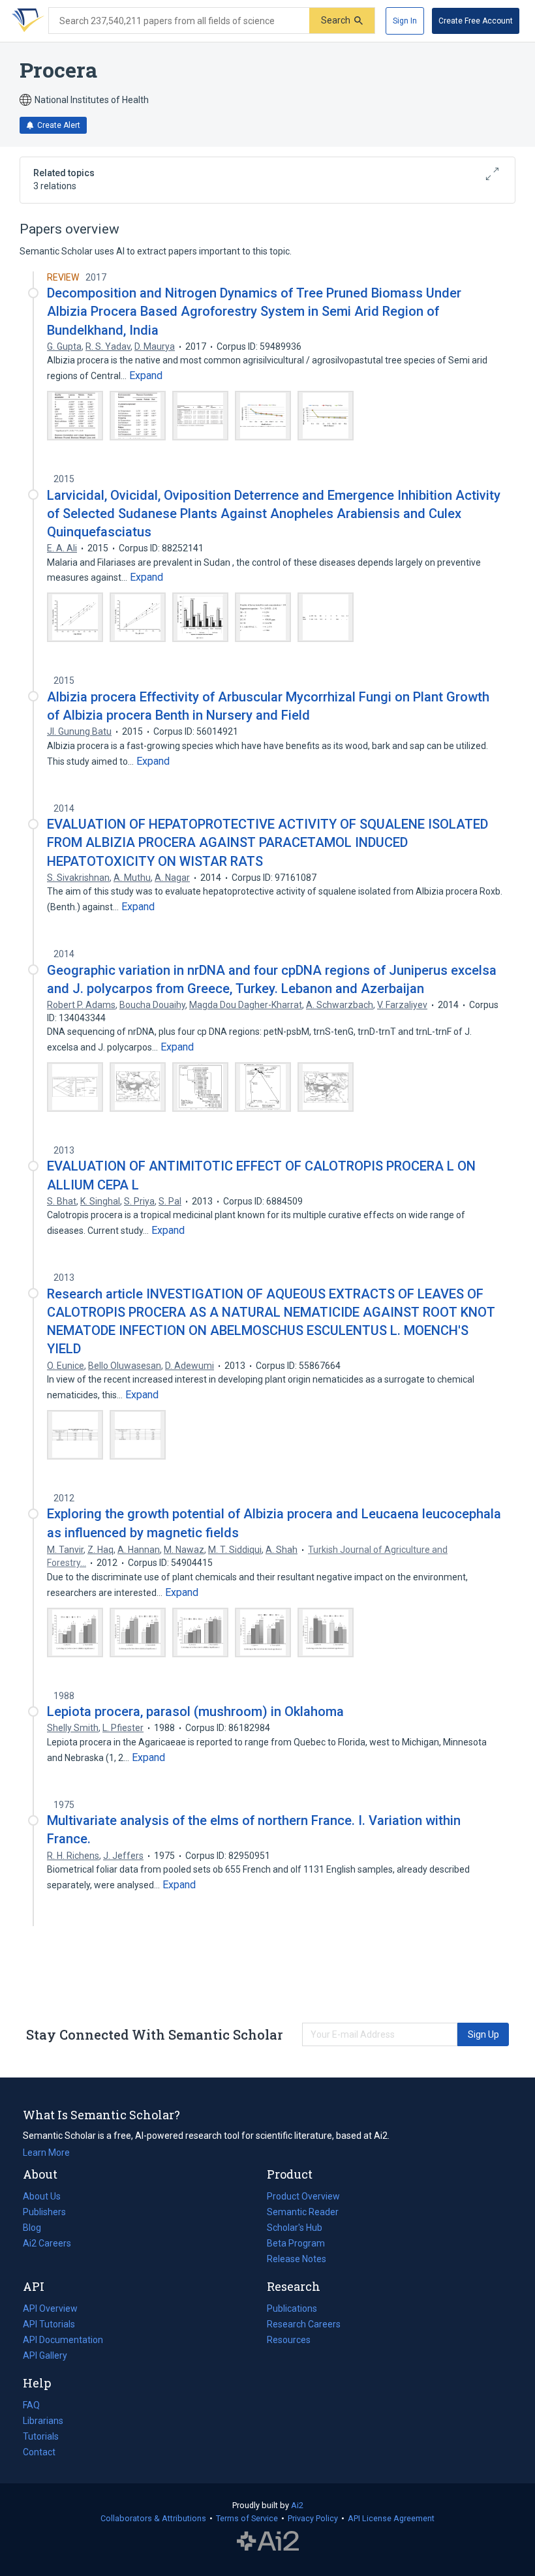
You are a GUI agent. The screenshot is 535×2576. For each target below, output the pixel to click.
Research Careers (304, 2325)
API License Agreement (391, 2518)
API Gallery (45, 2355)
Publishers (44, 2212)
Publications (292, 2310)
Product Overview (303, 2196)
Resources (289, 2341)
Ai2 (297, 2505)
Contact (39, 2452)
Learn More (46, 2153)
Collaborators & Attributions (153, 2518)
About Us (42, 2196)
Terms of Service (247, 2518)
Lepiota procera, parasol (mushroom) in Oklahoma (195, 1711)
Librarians (43, 2421)
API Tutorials (49, 2324)
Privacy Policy (313, 2518)
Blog (37, 2229)
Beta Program (296, 2243)
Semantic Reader (303, 2212)
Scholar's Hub (295, 2228)
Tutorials (41, 2436)
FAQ (31, 2405)
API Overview (50, 2308)
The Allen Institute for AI (268, 2541)
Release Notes (297, 2259)
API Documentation (63, 2341)
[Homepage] (25, 21)
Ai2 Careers (47, 2245)
